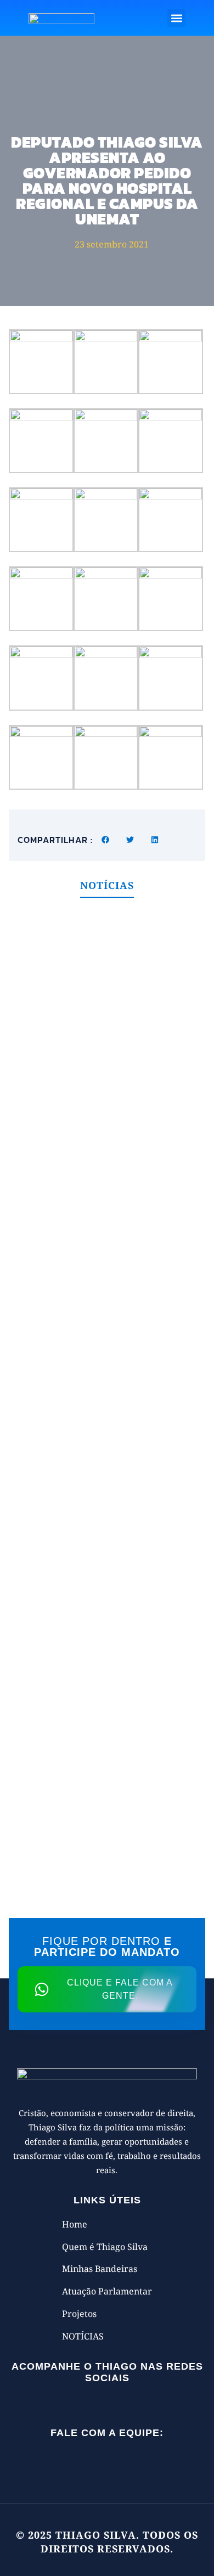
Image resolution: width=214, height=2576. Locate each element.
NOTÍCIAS (83, 2336)
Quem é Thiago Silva (105, 2247)
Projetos (79, 2314)
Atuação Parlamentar (107, 2291)
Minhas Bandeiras (100, 2269)
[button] (176, 18)
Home (75, 2224)
